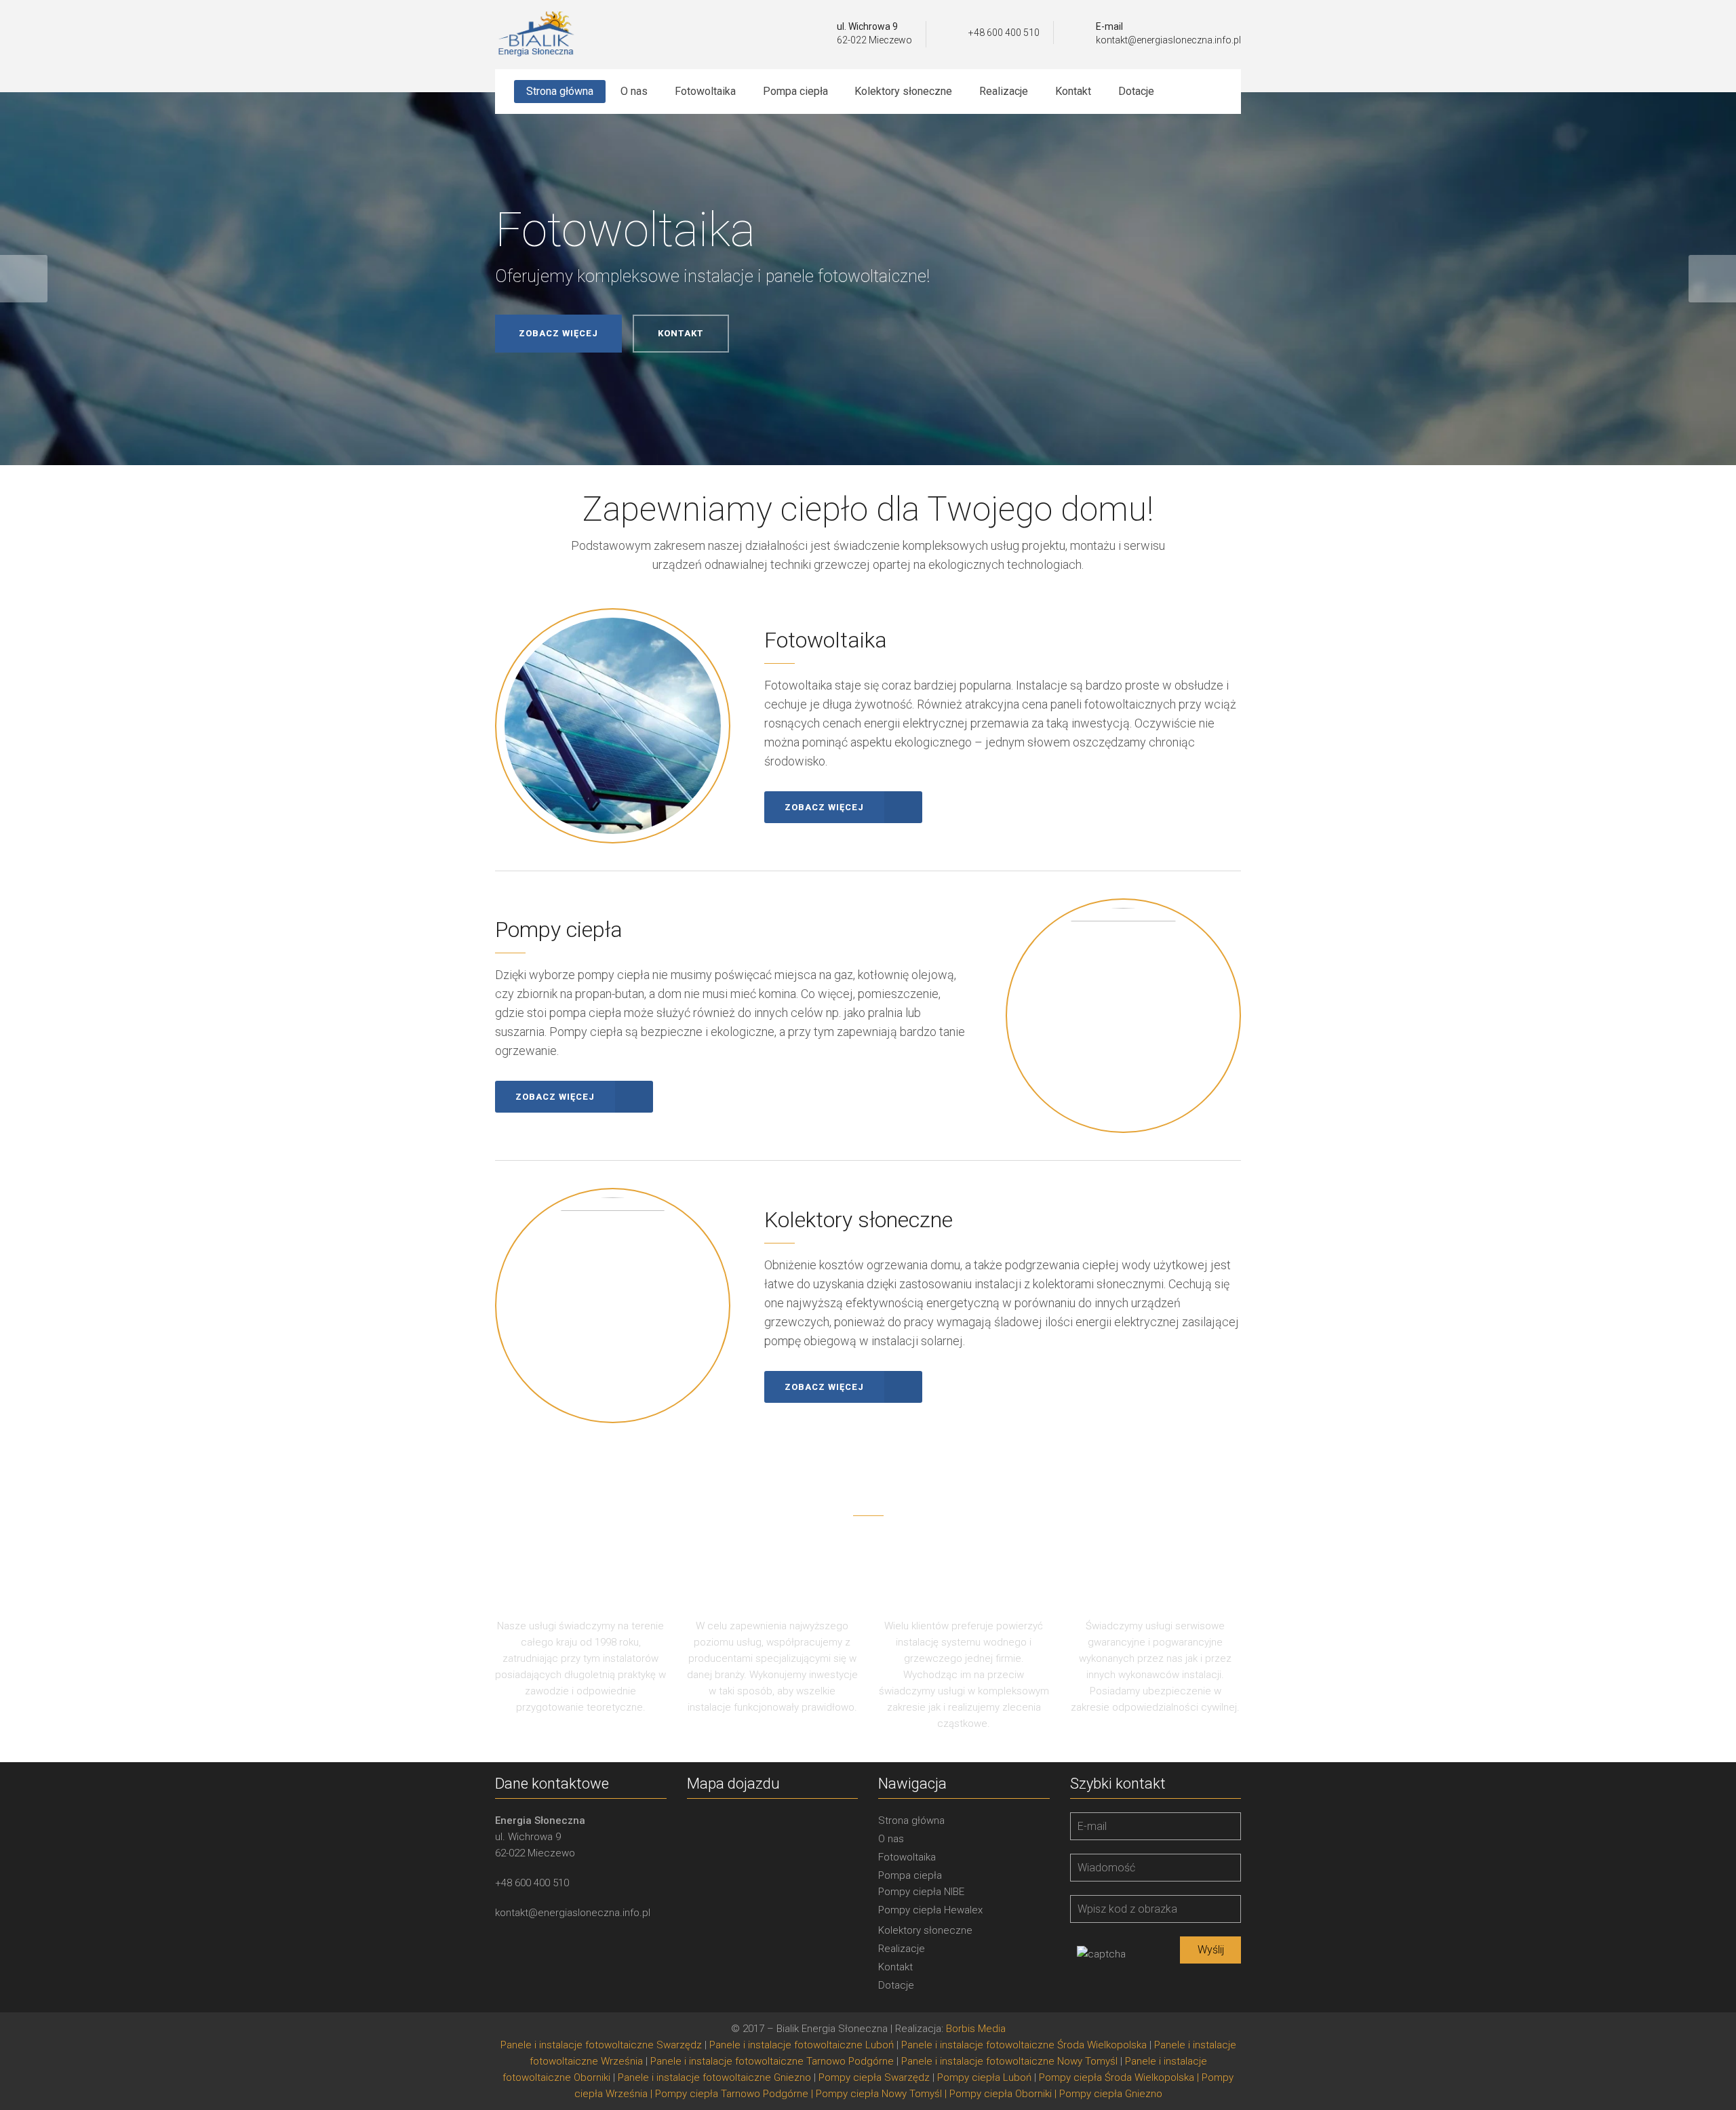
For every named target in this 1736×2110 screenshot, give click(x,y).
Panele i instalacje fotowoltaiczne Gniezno (714, 2077)
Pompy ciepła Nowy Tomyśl (879, 2094)
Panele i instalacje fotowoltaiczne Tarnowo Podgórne (772, 2061)
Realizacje (902, 1949)
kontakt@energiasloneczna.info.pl (1168, 40)
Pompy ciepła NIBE (921, 1892)
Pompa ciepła (910, 1875)
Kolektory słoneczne (925, 1930)
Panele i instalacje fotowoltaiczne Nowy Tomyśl (1009, 2061)
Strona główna (911, 1820)
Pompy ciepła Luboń (984, 2077)
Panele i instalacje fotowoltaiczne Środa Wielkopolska (1024, 2045)
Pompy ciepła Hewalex (930, 1910)
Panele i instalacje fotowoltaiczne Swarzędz (601, 2045)
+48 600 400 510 (1004, 33)
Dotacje (896, 1985)
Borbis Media (976, 2029)
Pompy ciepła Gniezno (1111, 2094)
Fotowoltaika (907, 1857)
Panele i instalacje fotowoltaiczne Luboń (802, 2045)
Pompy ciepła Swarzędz (874, 2077)
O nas (891, 1839)
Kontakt (895, 1967)
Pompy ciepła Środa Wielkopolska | (1120, 2077)
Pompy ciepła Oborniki (1001, 2094)
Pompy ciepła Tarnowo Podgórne (732, 2094)
